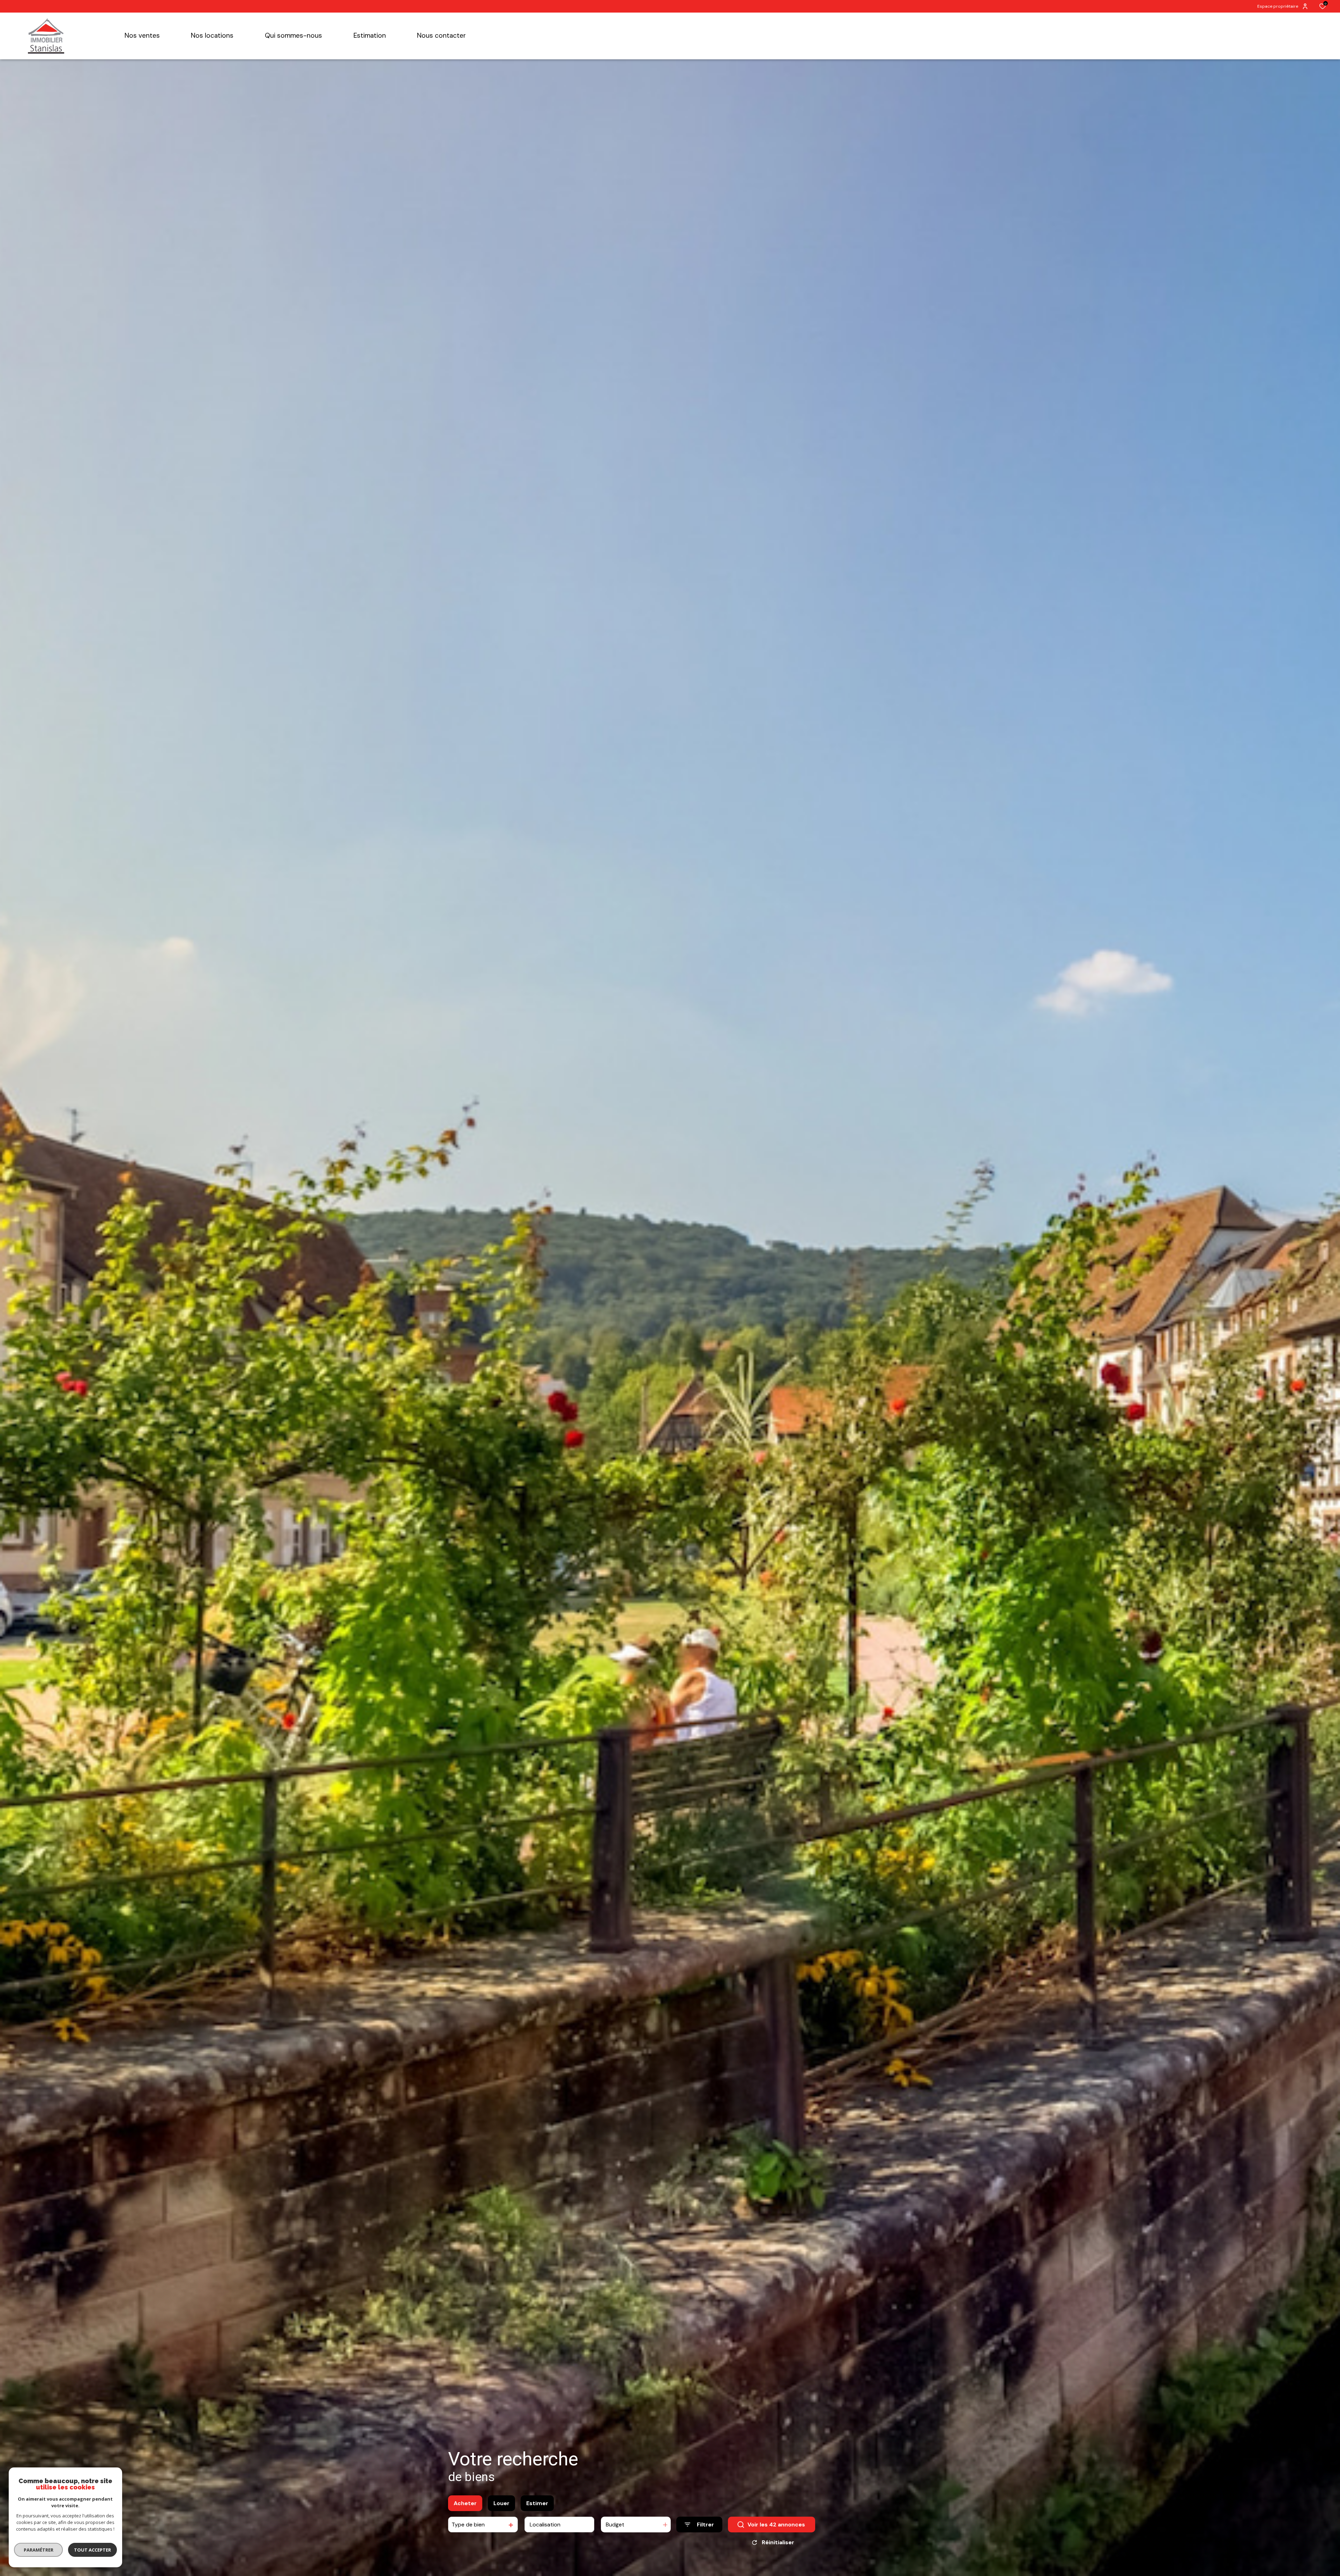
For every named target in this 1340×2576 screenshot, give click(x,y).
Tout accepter (92, 2550)
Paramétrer (39, 2550)
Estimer (537, 2503)
